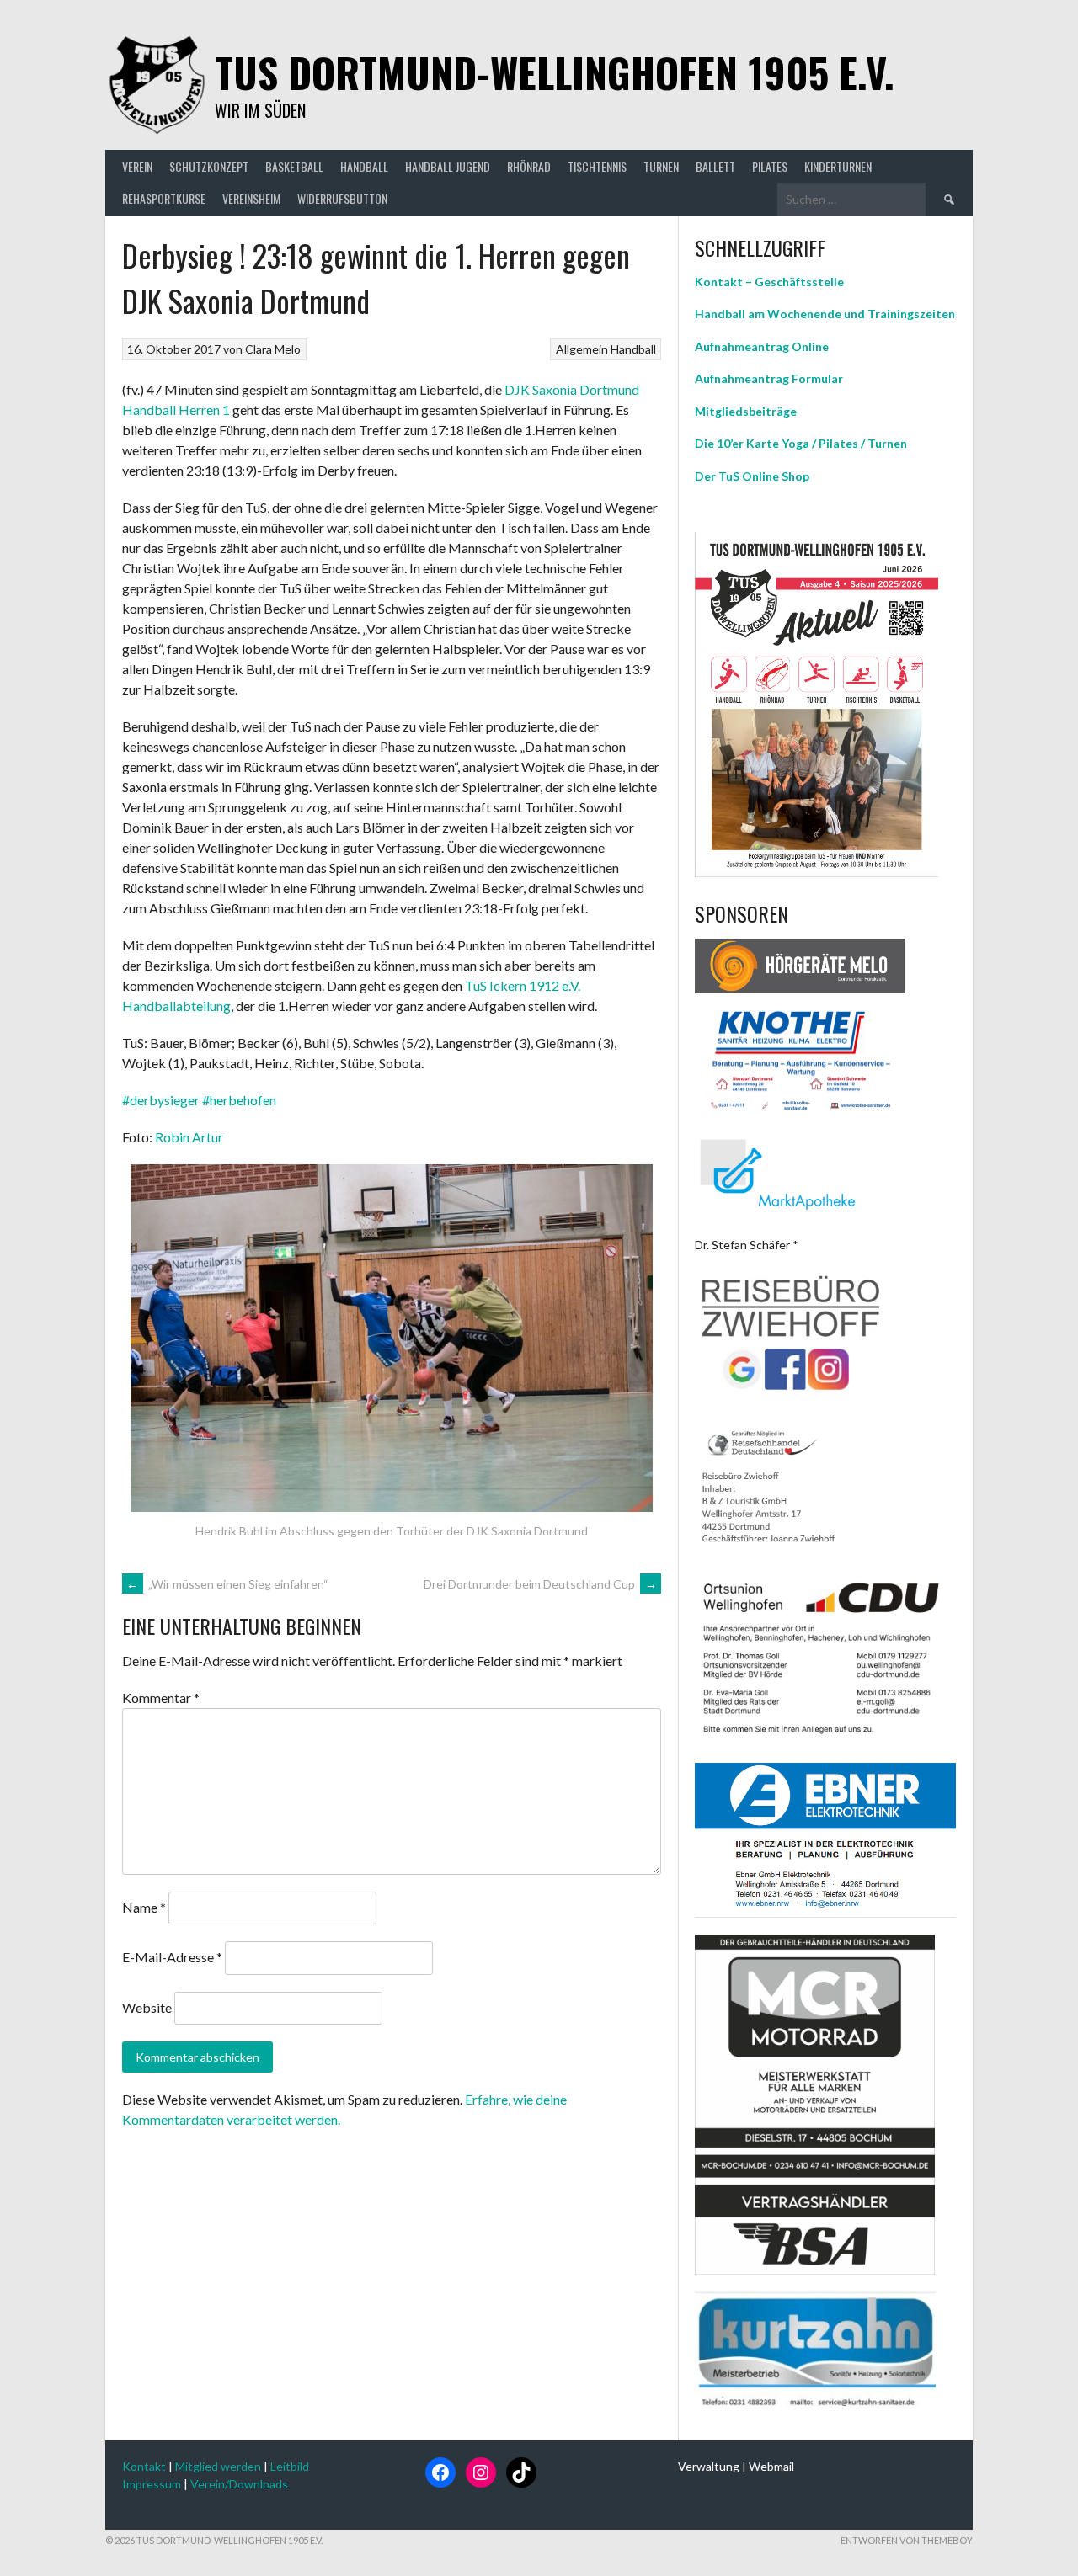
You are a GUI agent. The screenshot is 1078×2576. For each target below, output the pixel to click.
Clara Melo (273, 349)
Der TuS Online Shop (752, 476)
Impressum (152, 2484)
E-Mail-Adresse (172, 1958)
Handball (633, 349)
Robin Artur (189, 1137)
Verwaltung (709, 2466)
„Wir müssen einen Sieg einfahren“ (227, 1584)
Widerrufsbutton (342, 198)
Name (144, 1907)
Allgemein (582, 349)
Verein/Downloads (239, 2484)
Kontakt (144, 2466)
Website (147, 2007)
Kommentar (161, 1698)
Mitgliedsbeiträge (746, 411)
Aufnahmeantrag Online (762, 346)
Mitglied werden (218, 2466)
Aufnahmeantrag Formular (769, 378)
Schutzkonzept (209, 166)
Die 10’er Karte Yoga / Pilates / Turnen (801, 443)
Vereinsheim (251, 198)
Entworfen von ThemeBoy (907, 2540)
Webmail (771, 2466)
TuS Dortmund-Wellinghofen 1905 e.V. (555, 72)
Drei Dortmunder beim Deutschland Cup (540, 1584)
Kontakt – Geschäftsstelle (769, 282)
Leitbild (290, 2466)
